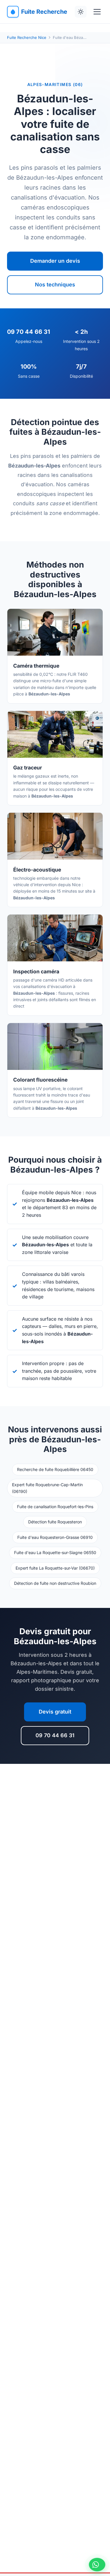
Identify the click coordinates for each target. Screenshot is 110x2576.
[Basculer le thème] (81, 12)
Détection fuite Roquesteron (55, 1522)
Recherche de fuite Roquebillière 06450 (55, 1469)
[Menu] (97, 12)
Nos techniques (55, 285)
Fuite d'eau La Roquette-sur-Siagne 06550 (55, 1552)
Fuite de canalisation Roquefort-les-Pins (55, 1507)
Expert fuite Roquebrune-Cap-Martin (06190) (47, 1488)
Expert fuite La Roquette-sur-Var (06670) (55, 1568)
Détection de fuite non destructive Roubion (55, 1583)
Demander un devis (55, 261)
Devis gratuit (55, 1712)
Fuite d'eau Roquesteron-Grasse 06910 (55, 1537)
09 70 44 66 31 (55, 1735)
